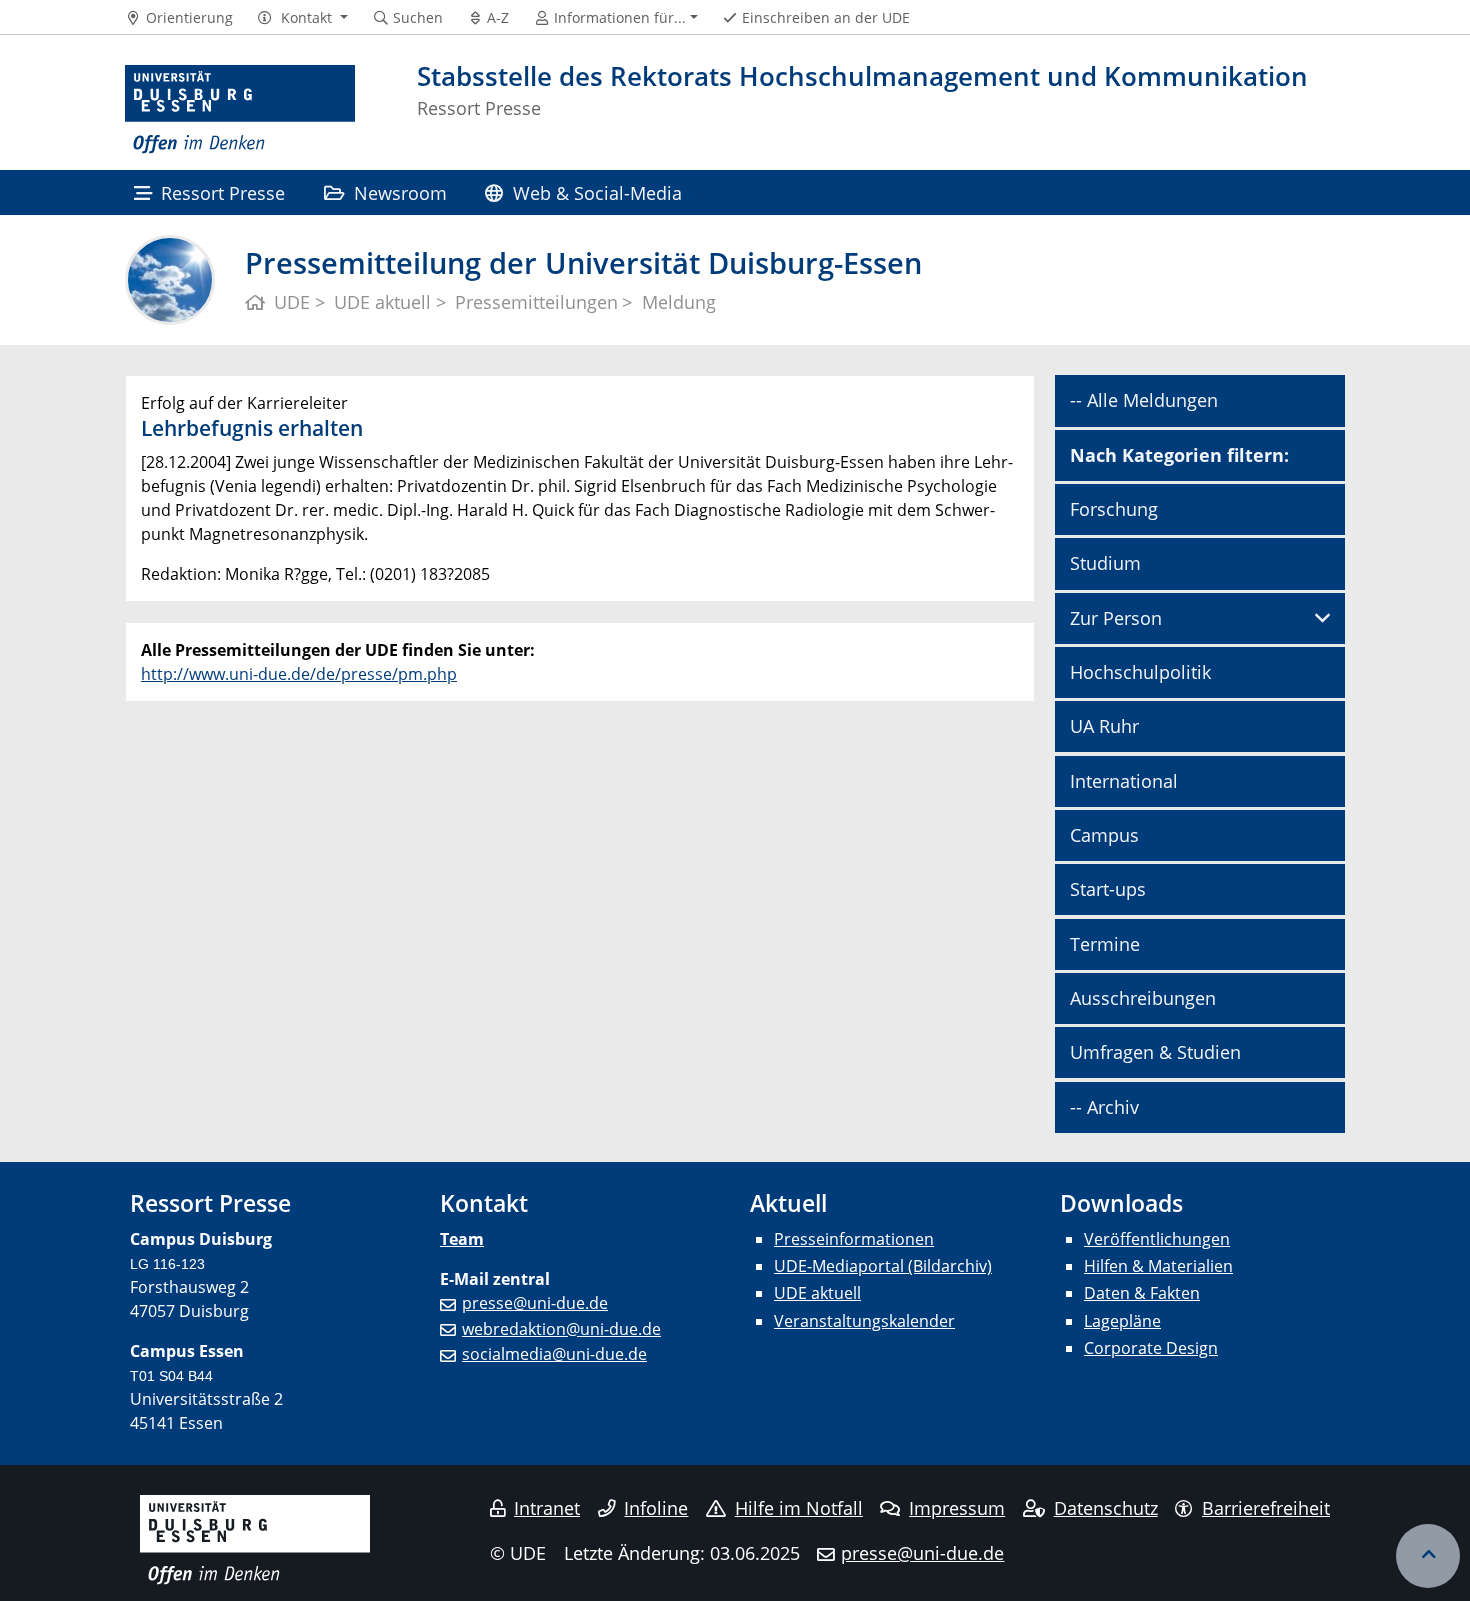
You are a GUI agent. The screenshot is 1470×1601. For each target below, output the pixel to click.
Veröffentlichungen (1157, 1239)
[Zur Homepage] (240, 110)
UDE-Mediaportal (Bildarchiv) (883, 1266)
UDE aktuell (817, 1293)
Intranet (547, 1508)
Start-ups (1108, 889)
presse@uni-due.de (535, 1303)
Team (462, 1239)
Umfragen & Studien (1155, 1052)
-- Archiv (1104, 1107)
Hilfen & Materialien (1158, 1266)
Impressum (957, 1508)
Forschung (1114, 509)
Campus (1104, 835)
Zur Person (1116, 618)
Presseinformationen (854, 1239)
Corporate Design (1151, 1348)
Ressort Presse (223, 192)
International (1124, 781)
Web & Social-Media (597, 192)
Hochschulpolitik (1140, 672)
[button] (302, 18)
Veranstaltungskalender (864, 1321)
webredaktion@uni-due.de (561, 1329)
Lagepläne (1122, 1321)
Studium (1105, 563)
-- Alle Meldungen (1144, 400)
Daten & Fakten (1142, 1293)
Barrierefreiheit (1266, 1508)
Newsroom (400, 192)
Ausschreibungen (1143, 998)
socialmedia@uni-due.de (554, 1354)
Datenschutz (1106, 1508)
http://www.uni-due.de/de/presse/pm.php (299, 674)
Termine (1105, 944)
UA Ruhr (1104, 726)
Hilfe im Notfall (799, 1508)
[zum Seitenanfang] (1428, 1556)
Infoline (656, 1508)
